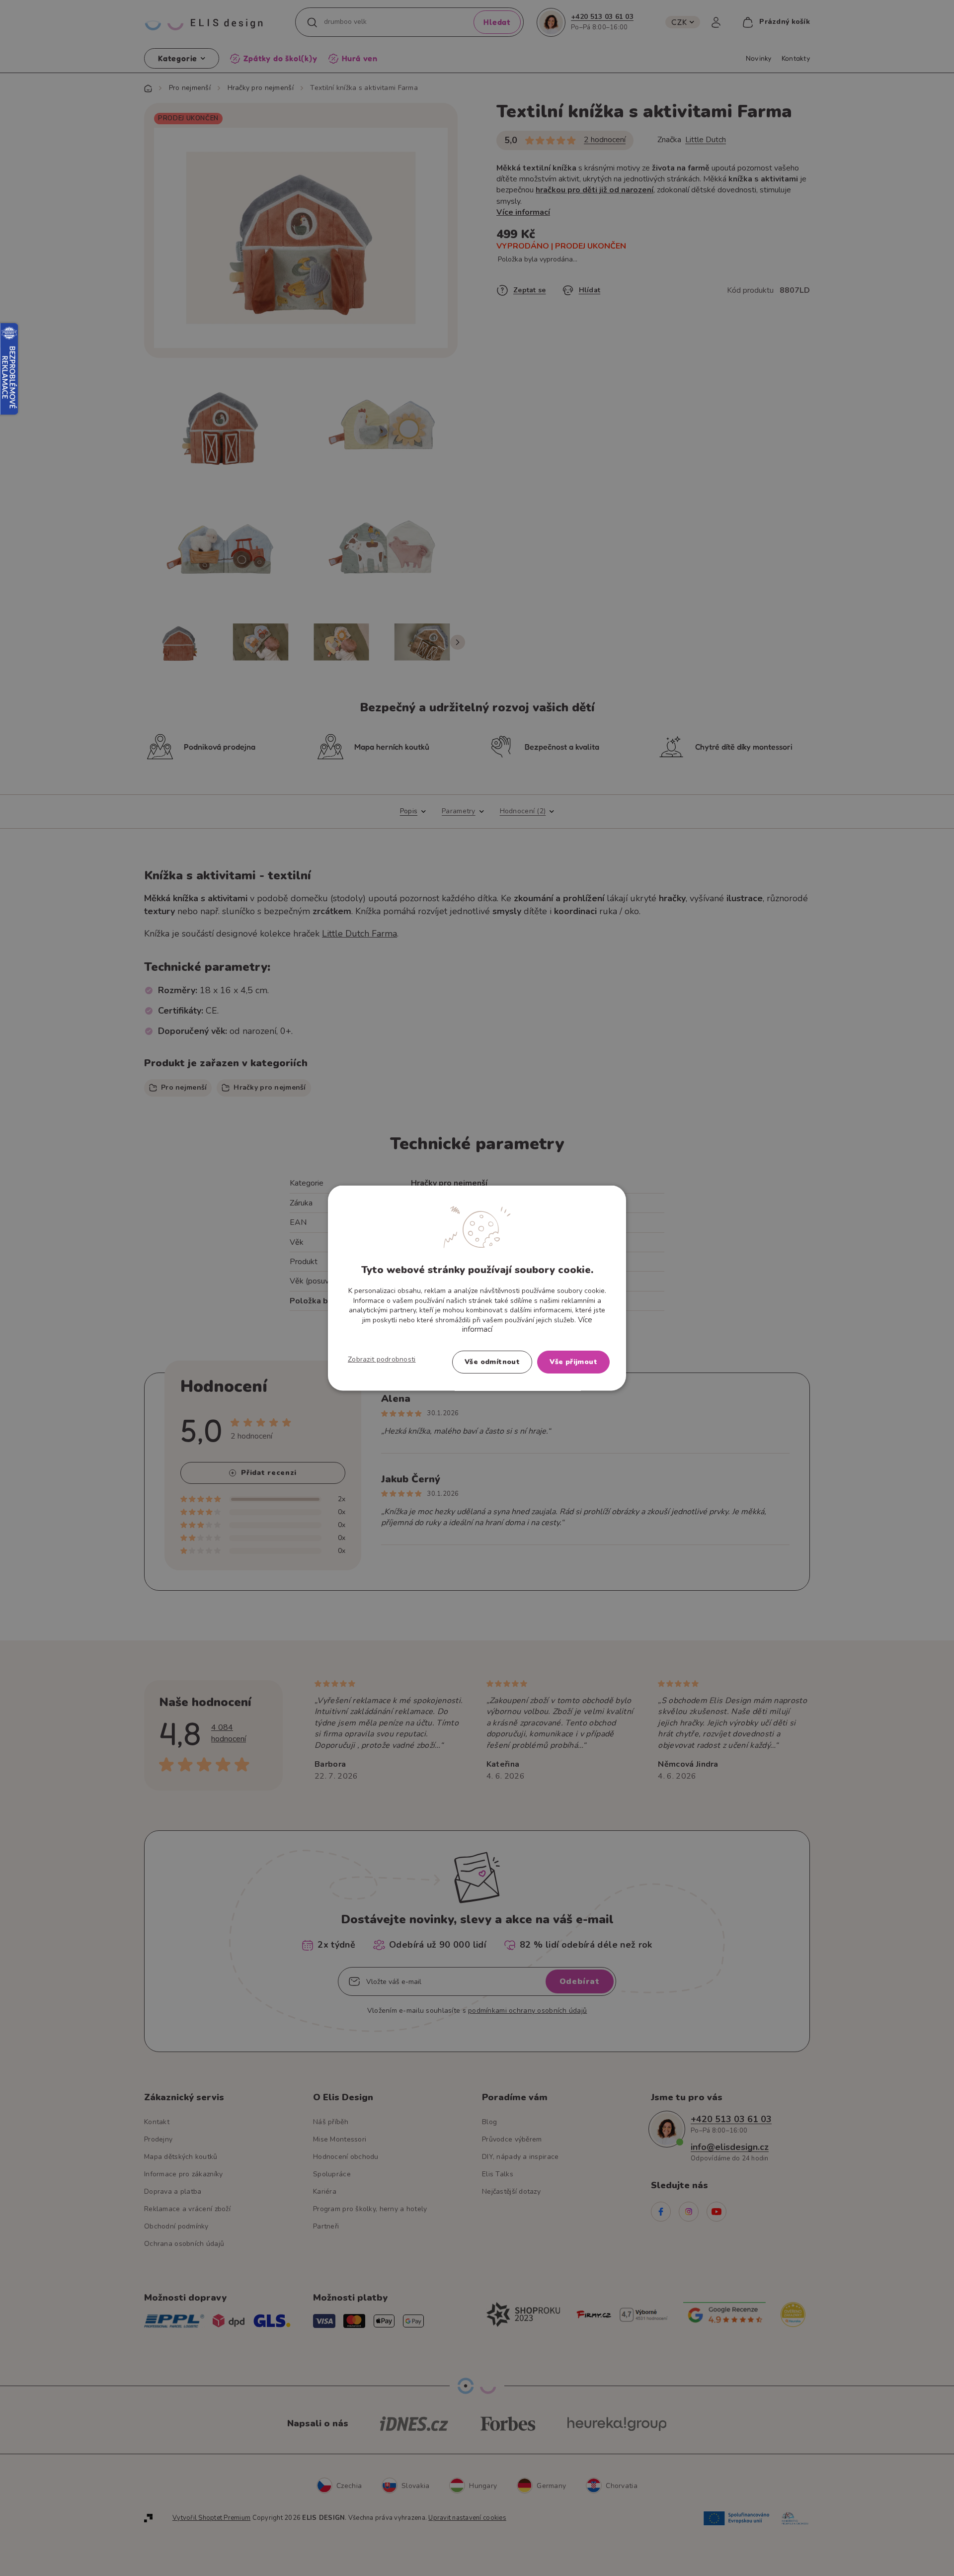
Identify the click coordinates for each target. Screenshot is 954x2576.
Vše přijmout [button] (573, 1361)
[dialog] (477, 1288)
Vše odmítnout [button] (492, 1361)
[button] (382, 1359)
